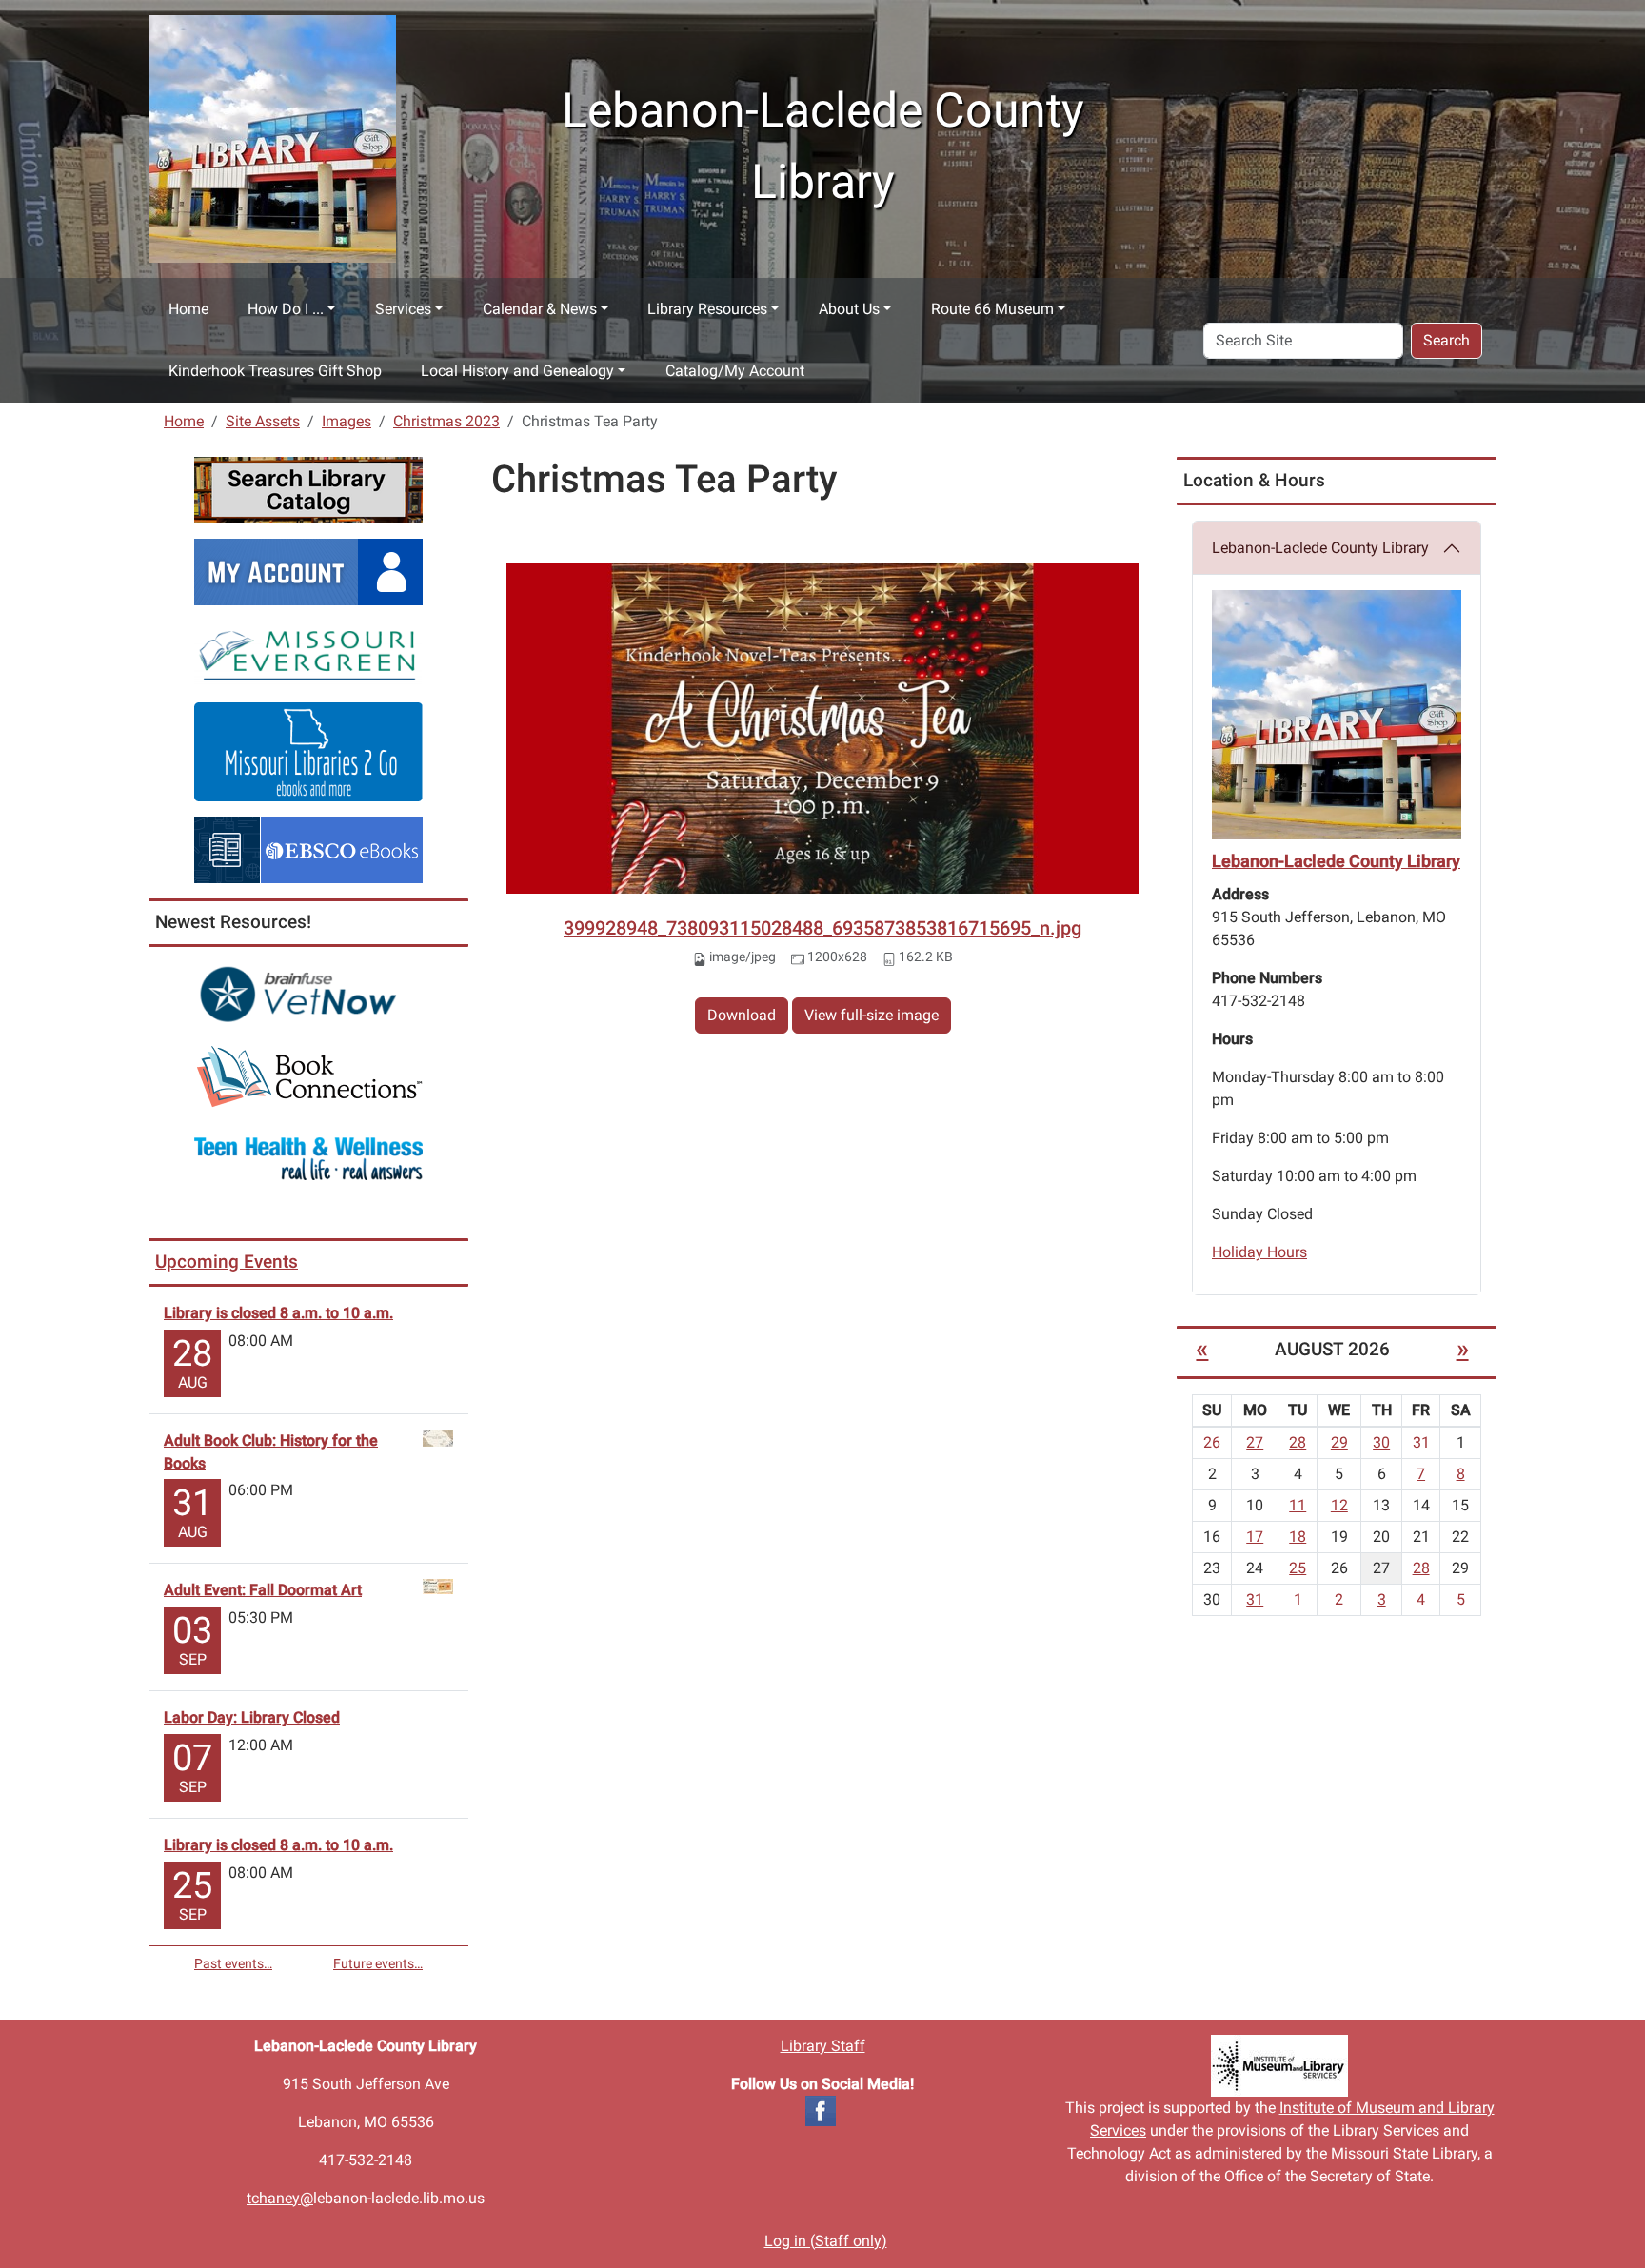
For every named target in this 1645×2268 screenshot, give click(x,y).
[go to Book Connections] (308, 1076)
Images (347, 421)
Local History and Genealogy (517, 371)
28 (1298, 1442)
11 (1298, 1505)
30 (1381, 1442)
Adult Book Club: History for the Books (271, 1452)
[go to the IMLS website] (1279, 2066)
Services (403, 309)
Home (188, 309)
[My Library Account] (308, 571)
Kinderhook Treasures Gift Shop (275, 371)
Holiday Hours (1259, 1252)
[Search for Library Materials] (308, 489)
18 (1298, 1537)
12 (1339, 1505)
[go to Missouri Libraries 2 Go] (308, 750)
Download (742, 1015)
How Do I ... (286, 309)
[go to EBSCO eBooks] (308, 848)
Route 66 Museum (992, 309)
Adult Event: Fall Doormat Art (263, 1590)
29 (1339, 1442)
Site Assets (263, 421)
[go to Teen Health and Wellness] (308, 1158)
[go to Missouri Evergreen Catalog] (308, 652)
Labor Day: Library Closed (252, 1717)
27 (1255, 1442)
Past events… (233, 1963)
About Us (849, 309)
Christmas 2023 (446, 421)
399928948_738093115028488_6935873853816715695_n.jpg (822, 928)
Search (1447, 340)
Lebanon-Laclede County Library (1320, 548)
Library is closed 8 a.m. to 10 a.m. (278, 1313)
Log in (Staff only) (826, 2241)
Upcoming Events (227, 1262)
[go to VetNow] (308, 994)
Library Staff (823, 2046)
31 (1255, 1599)
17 (1255, 1537)
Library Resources (707, 309)
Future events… (378, 1963)
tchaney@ (280, 2198)
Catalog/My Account (735, 371)
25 (1298, 1568)
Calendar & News (540, 309)
